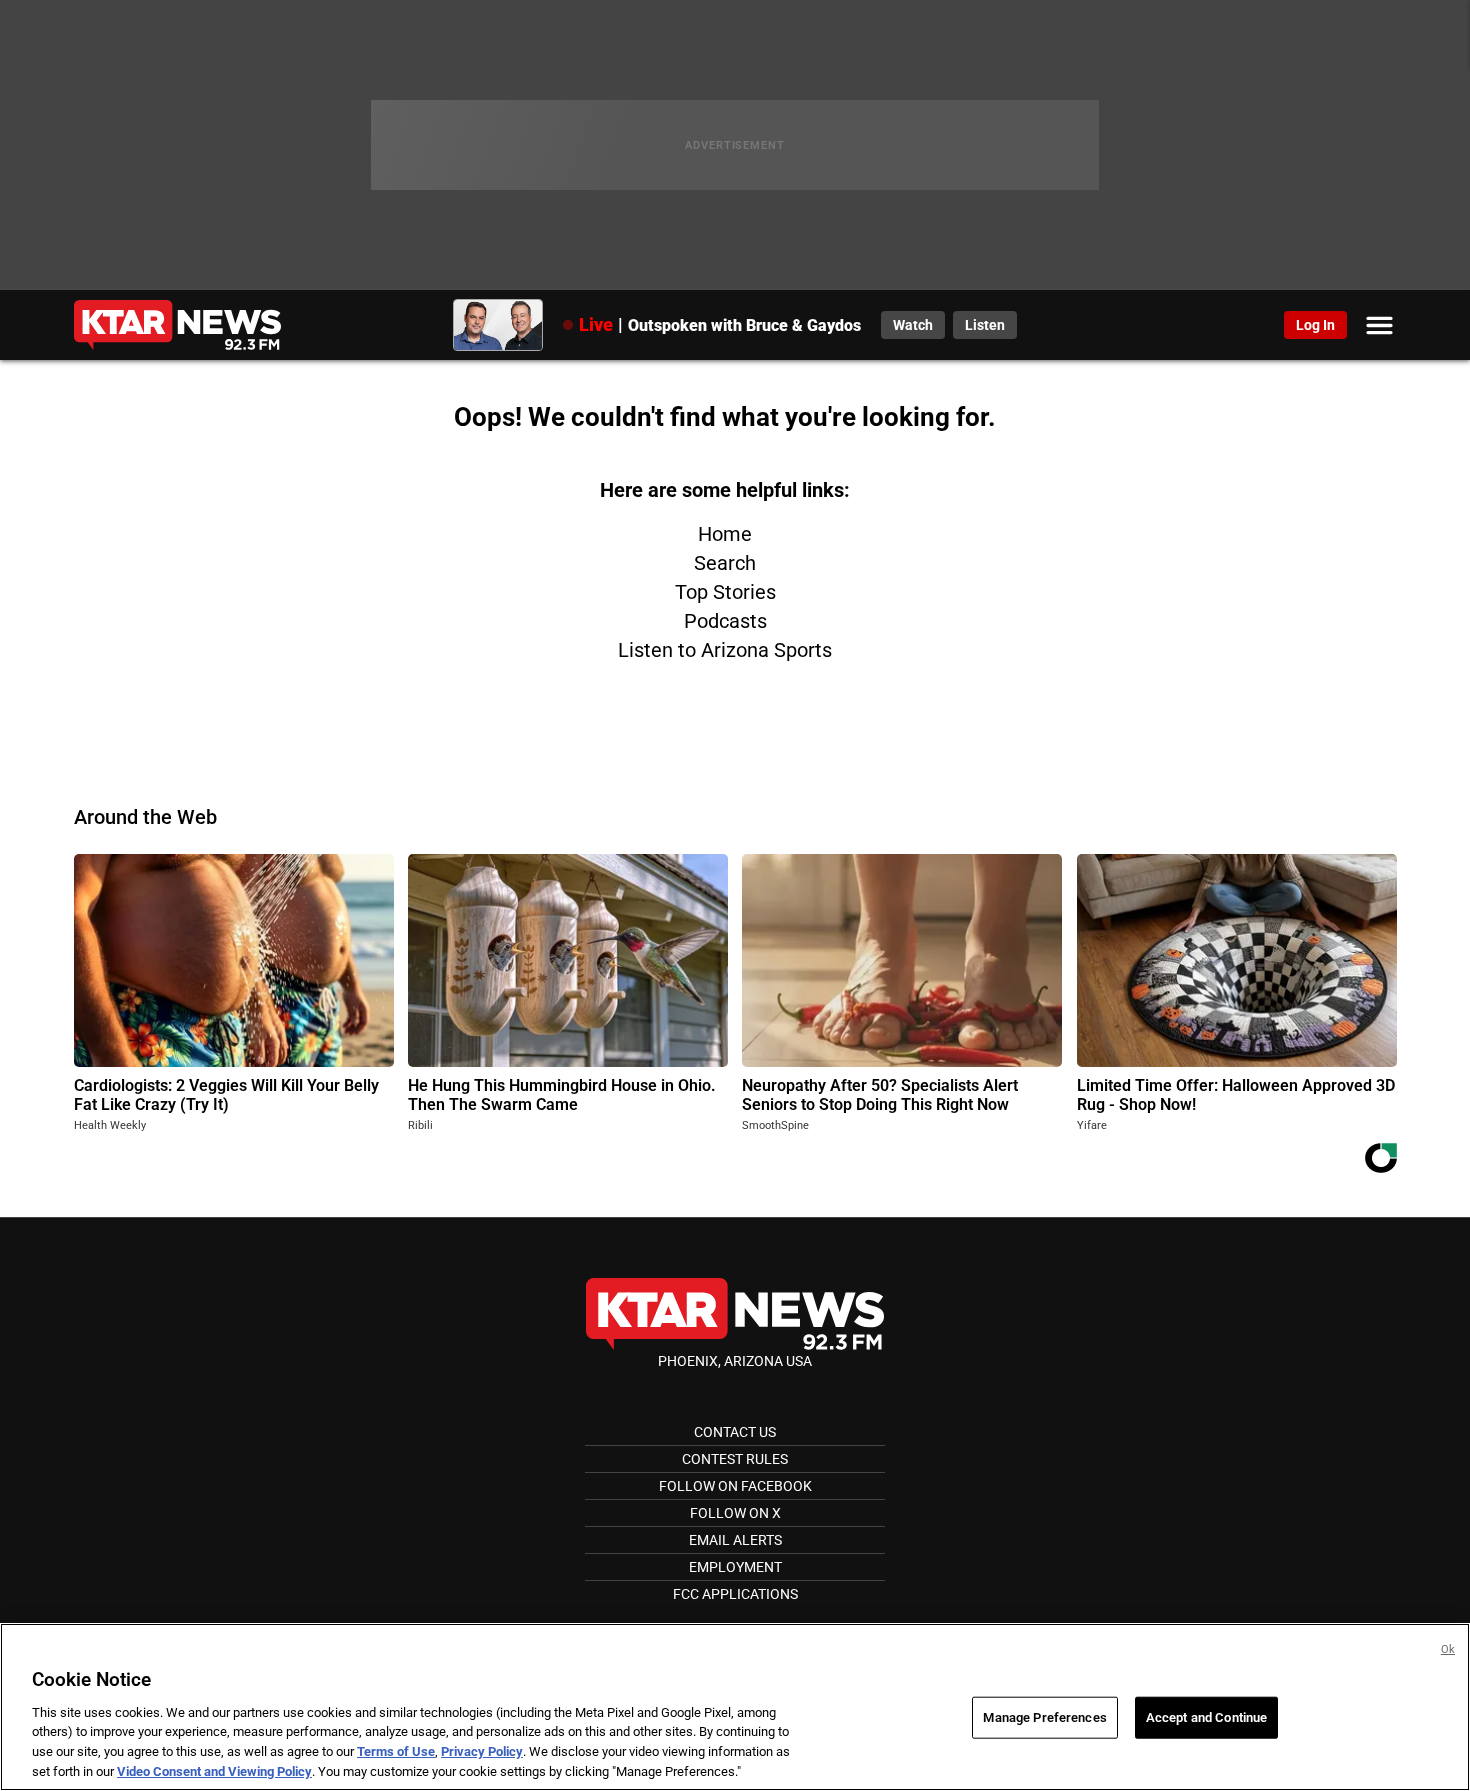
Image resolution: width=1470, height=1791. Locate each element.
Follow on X (735, 1513)
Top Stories (725, 592)
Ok (1448, 1649)
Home (725, 534)
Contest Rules (735, 1459)
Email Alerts (735, 1540)
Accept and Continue (1206, 1717)
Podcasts (725, 621)
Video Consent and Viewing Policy (214, 1770)
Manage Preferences (1044, 1717)
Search (725, 563)
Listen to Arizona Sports (725, 650)
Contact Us (735, 1432)
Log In (1315, 325)
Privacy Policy (482, 1751)
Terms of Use (396, 1751)
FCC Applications (735, 1594)
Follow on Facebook (735, 1486)
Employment (735, 1567)
